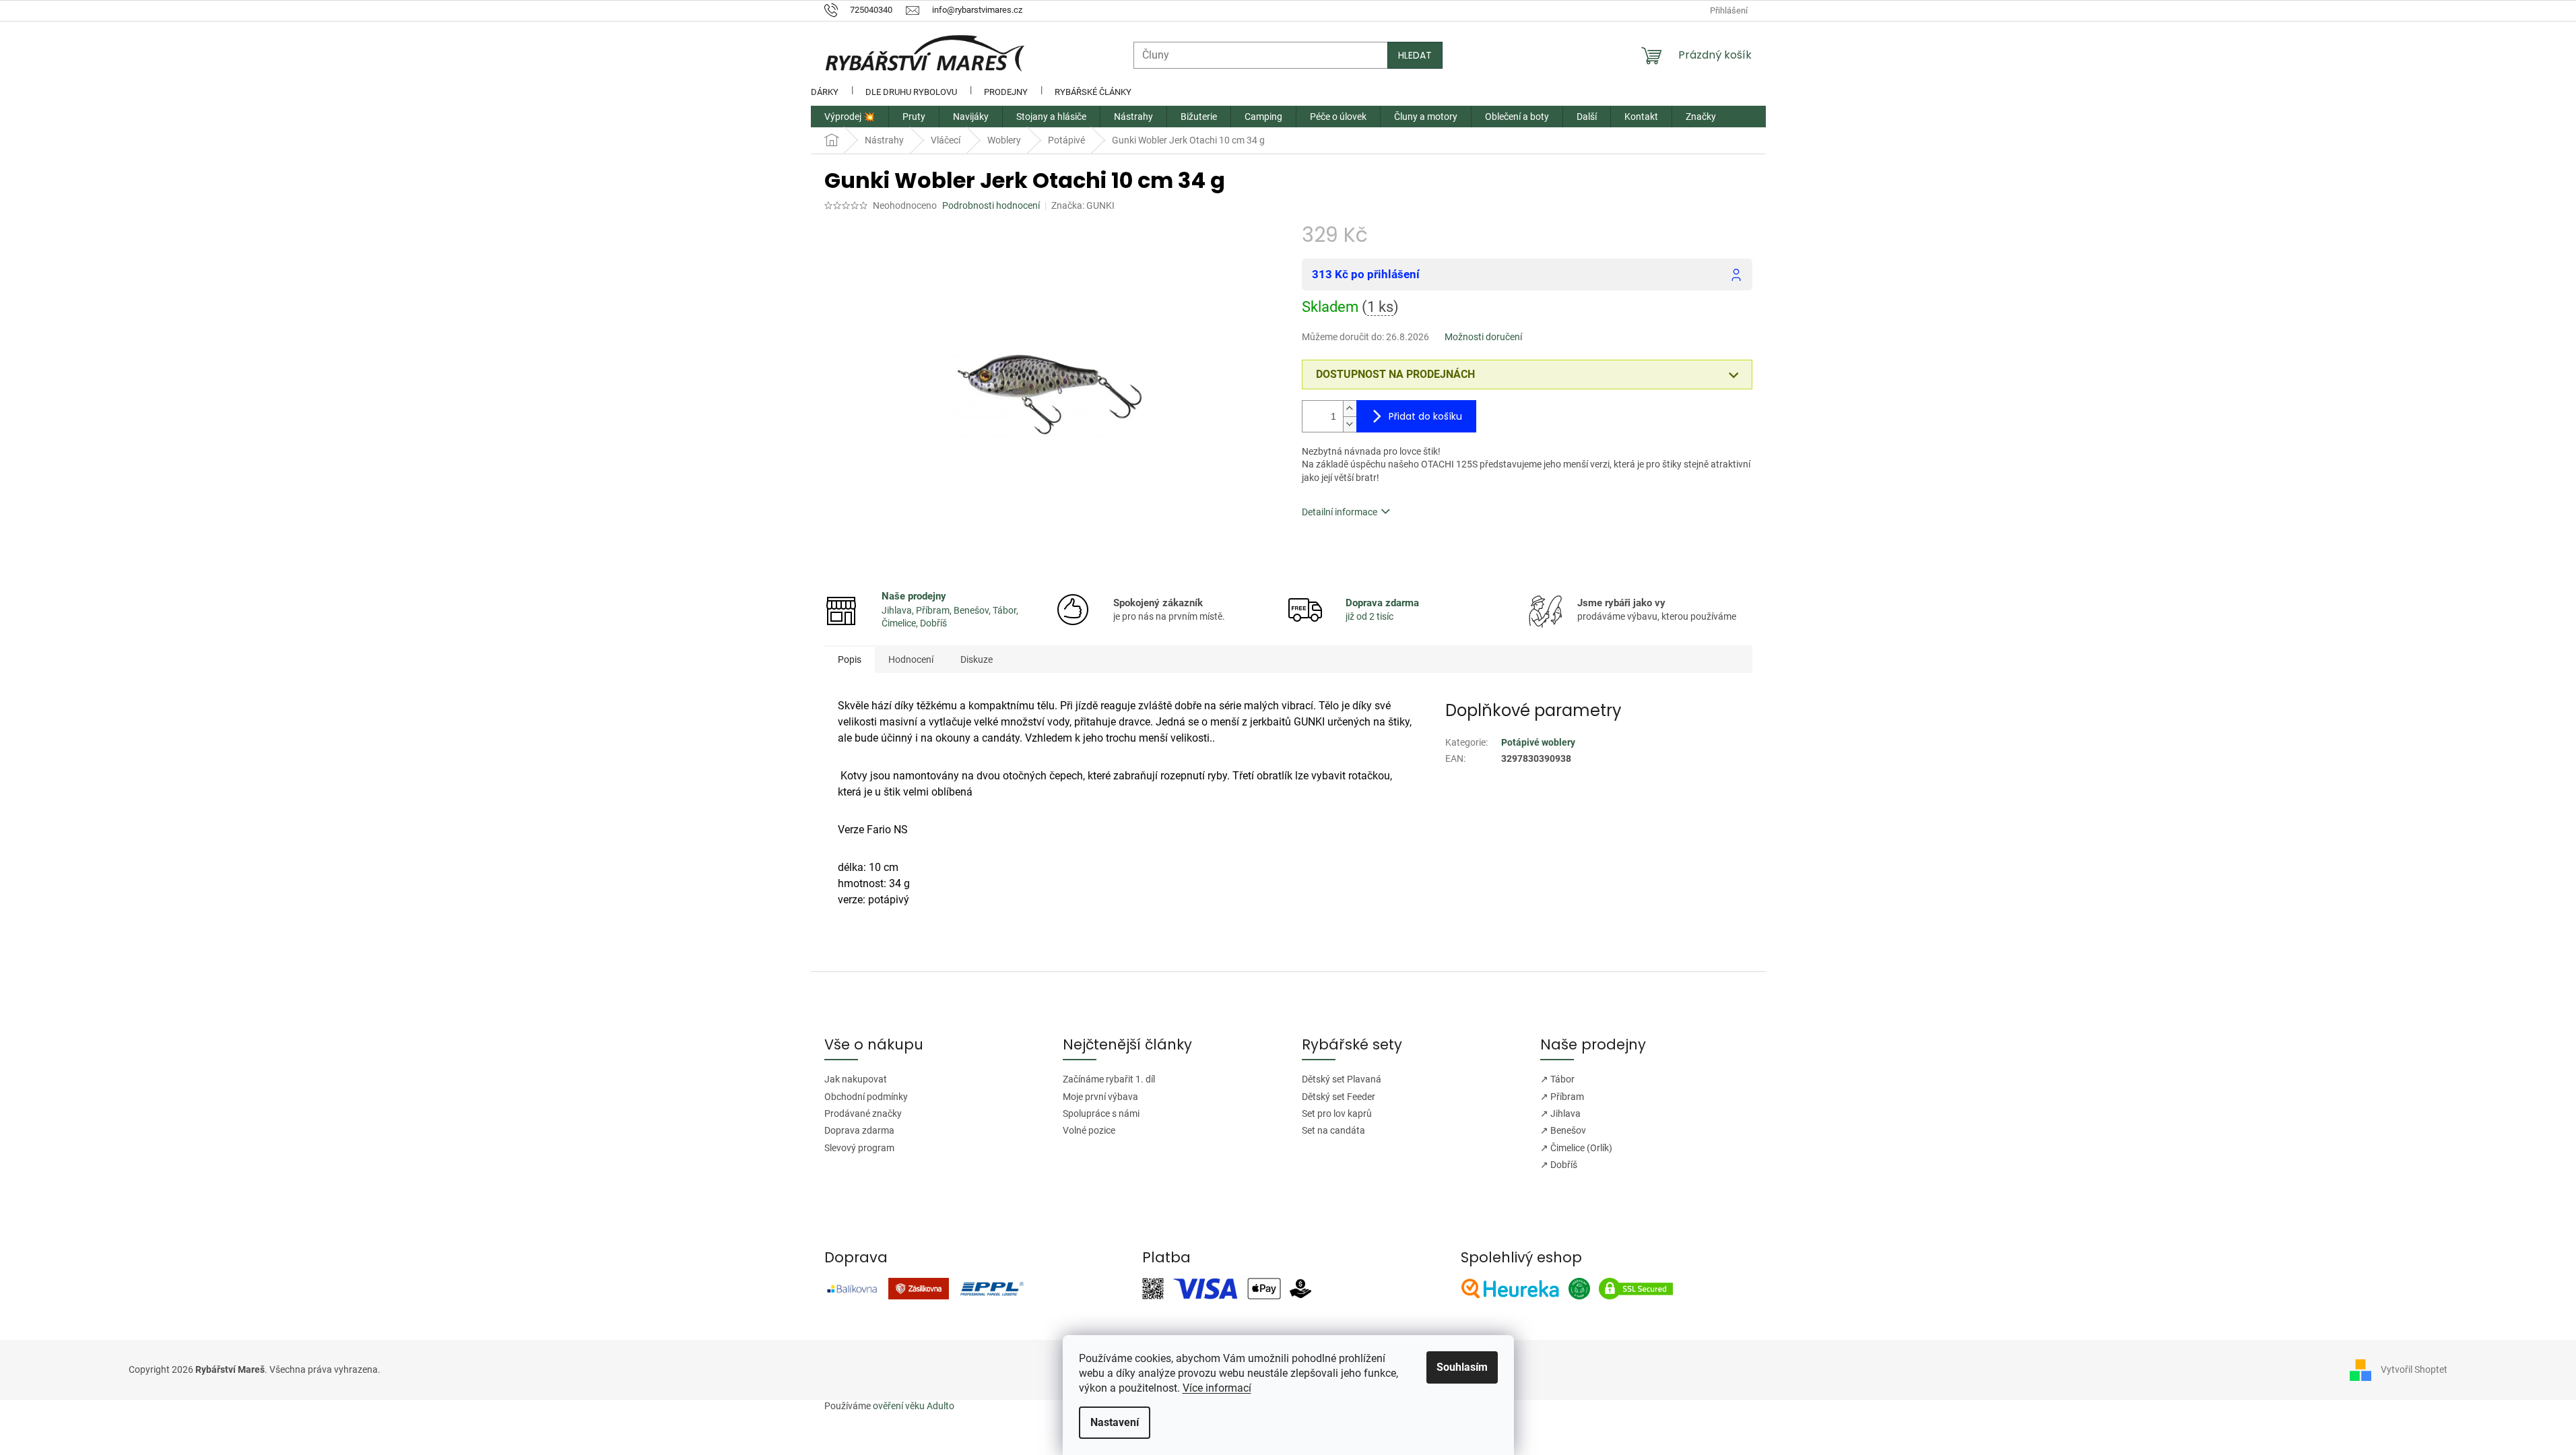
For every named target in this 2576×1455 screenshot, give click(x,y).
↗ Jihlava (1560, 1113)
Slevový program (859, 1148)
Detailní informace (1340, 512)
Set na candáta (1333, 1130)
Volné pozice (1089, 1130)
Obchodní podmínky (866, 1097)
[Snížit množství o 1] (1350, 424)
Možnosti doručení (1483, 337)
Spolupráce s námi (1101, 1113)
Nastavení (1115, 1422)
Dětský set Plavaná (1342, 1079)
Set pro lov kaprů (1337, 1113)
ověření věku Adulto (914, 1406)
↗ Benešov (1563, 1130)
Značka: (1083, 205)
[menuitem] (850, 117)
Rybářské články (1093, 92)
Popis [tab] (850, 659)
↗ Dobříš (1559, 1165)
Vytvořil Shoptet (2414, 1369)
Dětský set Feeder (1339, 1097)
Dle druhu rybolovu (911, 92)
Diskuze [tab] (977, 659)
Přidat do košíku (1425, 416)
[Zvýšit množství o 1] (1350, 409)
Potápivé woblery (1538, 742)
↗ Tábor (1557, 1079)
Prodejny (1006, 92)
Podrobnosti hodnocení (991, 205)
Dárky (825, 92)
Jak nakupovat (856, 1079)
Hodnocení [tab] (911, 659)
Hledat (1415, 55)
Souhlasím (1462, 1367)
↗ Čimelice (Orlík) (1576, 1148)
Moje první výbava (1100, 1097)
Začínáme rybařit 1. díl (1109, 1079)
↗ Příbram (1562, 1097)
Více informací (1217, 1388)
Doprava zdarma (859, 1130)
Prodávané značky (863, 1113)
